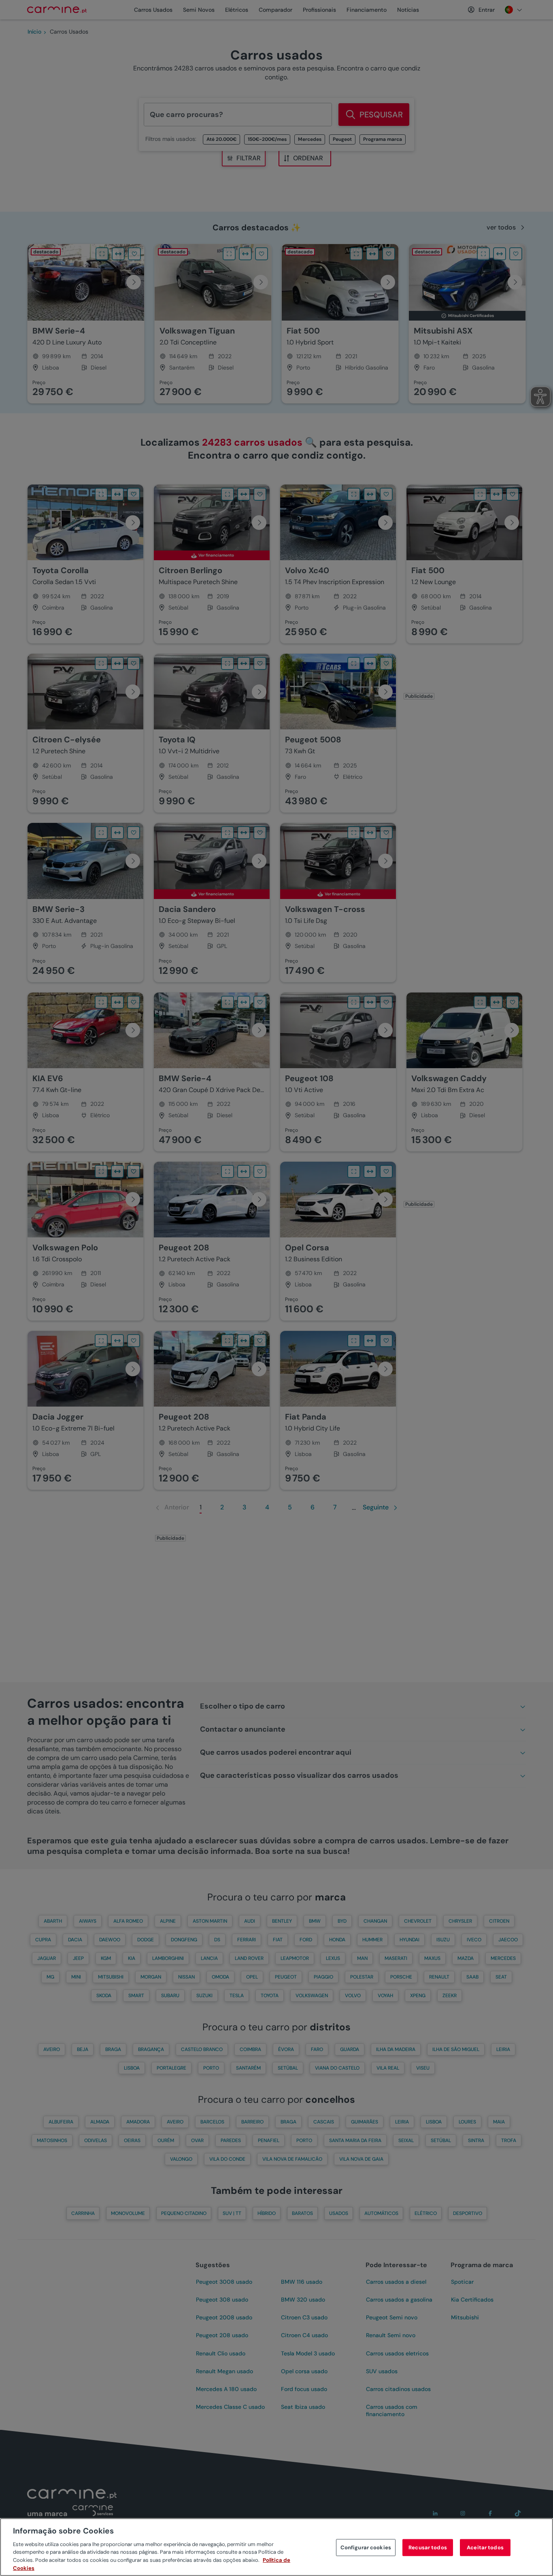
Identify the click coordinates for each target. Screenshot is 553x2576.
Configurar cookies (366, 2547)
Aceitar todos (485, 2547)
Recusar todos (428, 2547)
